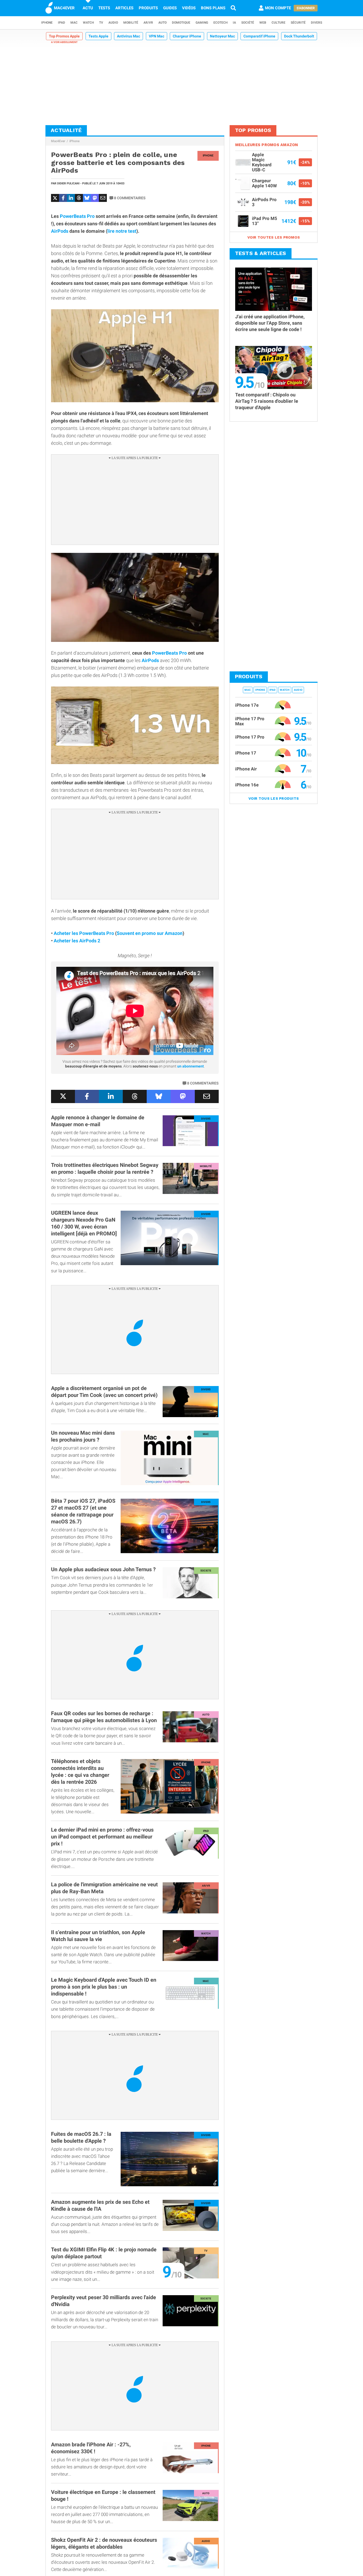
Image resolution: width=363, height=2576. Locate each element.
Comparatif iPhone (259, 36)
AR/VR (148, 23)
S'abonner (306, 8)
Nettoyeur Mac (222, 36)
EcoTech (220, 23)
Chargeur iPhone (187, 36)
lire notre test (122, 231)
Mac (74, 23)
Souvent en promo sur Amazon (150, 933)
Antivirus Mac (128, 36)
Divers (316, 23)
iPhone (47, 23)
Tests (104, 8)
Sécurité (298, 23)
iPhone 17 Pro (250, 737)
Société (248, 23)
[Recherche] (233, 8)
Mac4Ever (58, 141)
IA (234, 23)
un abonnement (191, 1066)
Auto (162, 23)
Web (263, 23)
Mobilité (131, 23)
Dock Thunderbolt (299, 36)
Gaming (202, 23)
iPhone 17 (246, 753)
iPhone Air (246, 769)
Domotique (181, 23)
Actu (88, 8)
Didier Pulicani (68, 183)
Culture (278, 23)
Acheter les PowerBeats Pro (84, 933)
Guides (170, 8)
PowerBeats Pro (77, 216)
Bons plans (213, 8)
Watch (88, 23)
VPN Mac (157, 36)
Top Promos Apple (64, 36)
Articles (124, 8)
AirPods (60, 231)
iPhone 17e (247, 705)
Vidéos (189, 8)
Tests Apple (98, 36)
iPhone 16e (247, 785)
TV (101, 23)
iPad (62, 23)
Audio (113, 23)
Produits (148, 8)
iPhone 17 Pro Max (250, 721)
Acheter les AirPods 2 (77, 941)
